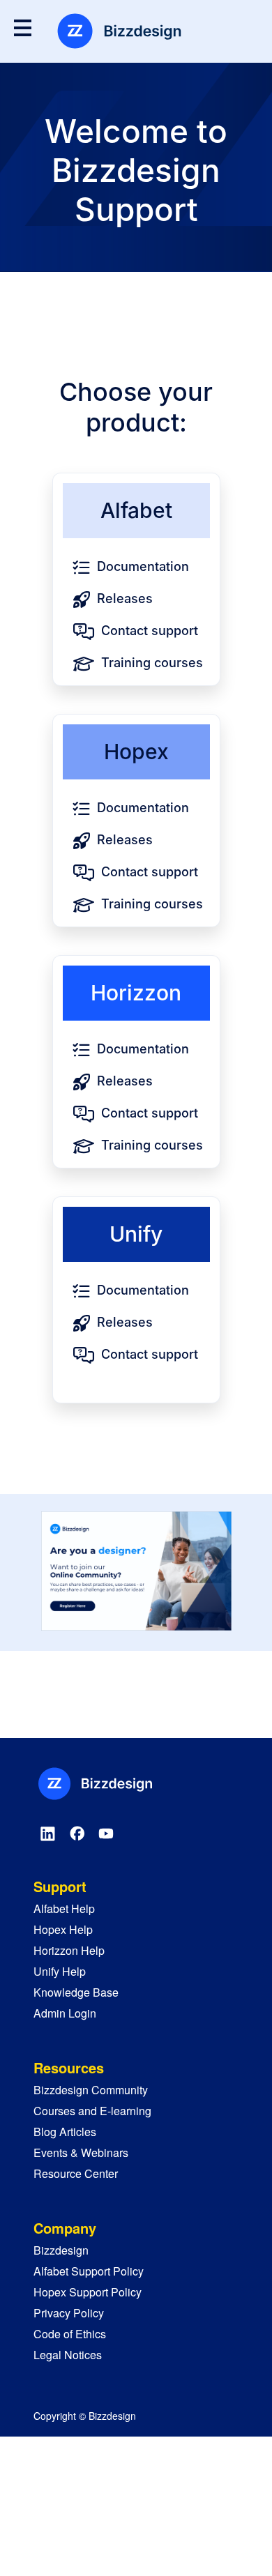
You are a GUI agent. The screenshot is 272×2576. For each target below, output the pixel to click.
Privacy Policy (69, 2313)
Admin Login (65, 2013)
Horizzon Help (69, 1950)
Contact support (150, 631)
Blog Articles (65, 2132)
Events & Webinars (81, 2152)
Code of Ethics (70, 2334)
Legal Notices (68, 2355)
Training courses (152, 663)
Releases (125, 599)
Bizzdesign (61, 2250)
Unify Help (60, 1971)
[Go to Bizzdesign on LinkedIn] (48, 1834)
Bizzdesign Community (91, 2090)
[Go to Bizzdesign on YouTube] (106, 1834)
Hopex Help (63, 1929)
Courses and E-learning (92, 2111)
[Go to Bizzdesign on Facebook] (77, 1834)
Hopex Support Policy (88, 2292)
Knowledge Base (76, 1992)
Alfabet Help (64, 1908)
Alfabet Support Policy (89, 2271)
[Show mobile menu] (23, 28)
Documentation (143, 566)
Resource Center (76, 2173)
